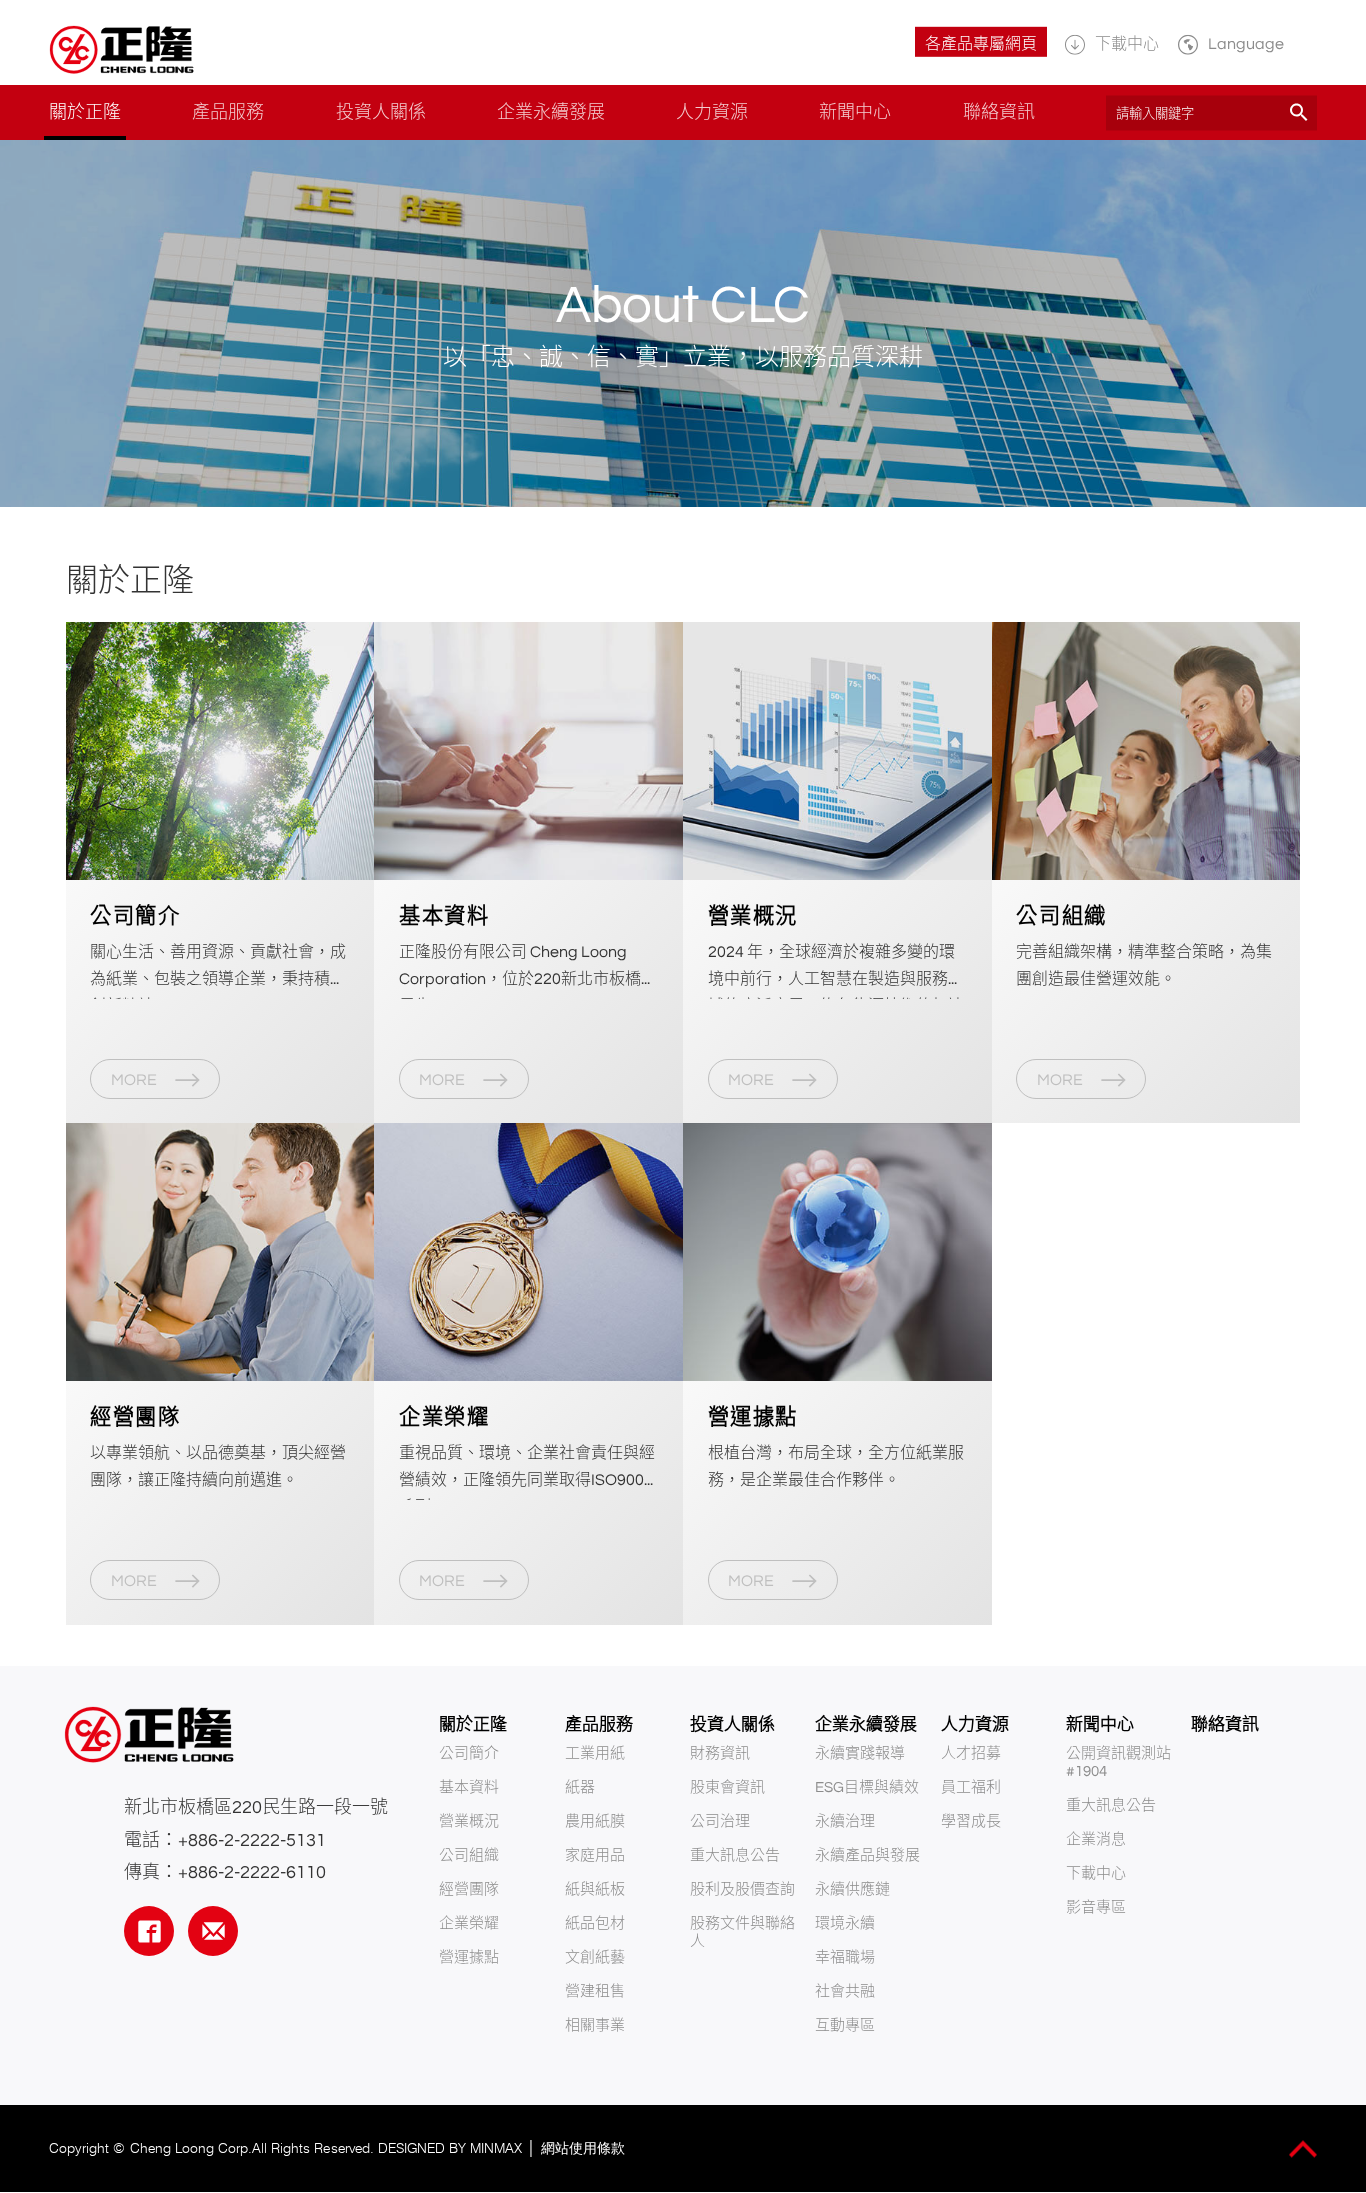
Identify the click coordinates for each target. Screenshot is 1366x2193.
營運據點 (469, 1957)
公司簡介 (469, 1753)
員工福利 (971, 1787)
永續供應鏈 (852, 1889)
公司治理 (720, 1821)
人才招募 (971, 1753)
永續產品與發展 (867, 1855)
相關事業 (595, 2025)
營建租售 (595, 1991)
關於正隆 (473, 1725)
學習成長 (971, 1821)
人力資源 (975, 1725)
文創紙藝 (595, 1957)
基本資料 (469, 1787)
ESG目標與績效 (867, 1787)
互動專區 (845, 2025)
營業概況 (469, 1821)
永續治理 (845, 1821)
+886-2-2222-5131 (252, 1840)
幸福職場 (845, 1957)
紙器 (580, 1787)
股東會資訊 (727, 1787)
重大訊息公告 (735, 1855)
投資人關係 (732, 1725)
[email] (213, 1931)
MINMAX (496, 2148)
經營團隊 (469, 1889)
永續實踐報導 (860, 1753)
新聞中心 (1100, 1725)
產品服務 (599, 1725)
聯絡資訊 (1225, 1725)
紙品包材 (595, 1923)
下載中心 (1096, 1873)
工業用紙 (595, 1753)
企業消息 (1096, 1839)
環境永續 (845, 1923)
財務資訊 (720, 1753)
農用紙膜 (595, 1821)
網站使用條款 (583, 2148)
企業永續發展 (866, 1725)
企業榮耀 (469, 1923)
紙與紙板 (595, 1889)
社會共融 (845, 1991)
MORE (135, 1080)
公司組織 (469, 1855)
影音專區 (1096, 1907)
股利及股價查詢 (742, 1889)
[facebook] (149, 1931)
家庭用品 (595, 1855)
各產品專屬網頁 (981, 43)
